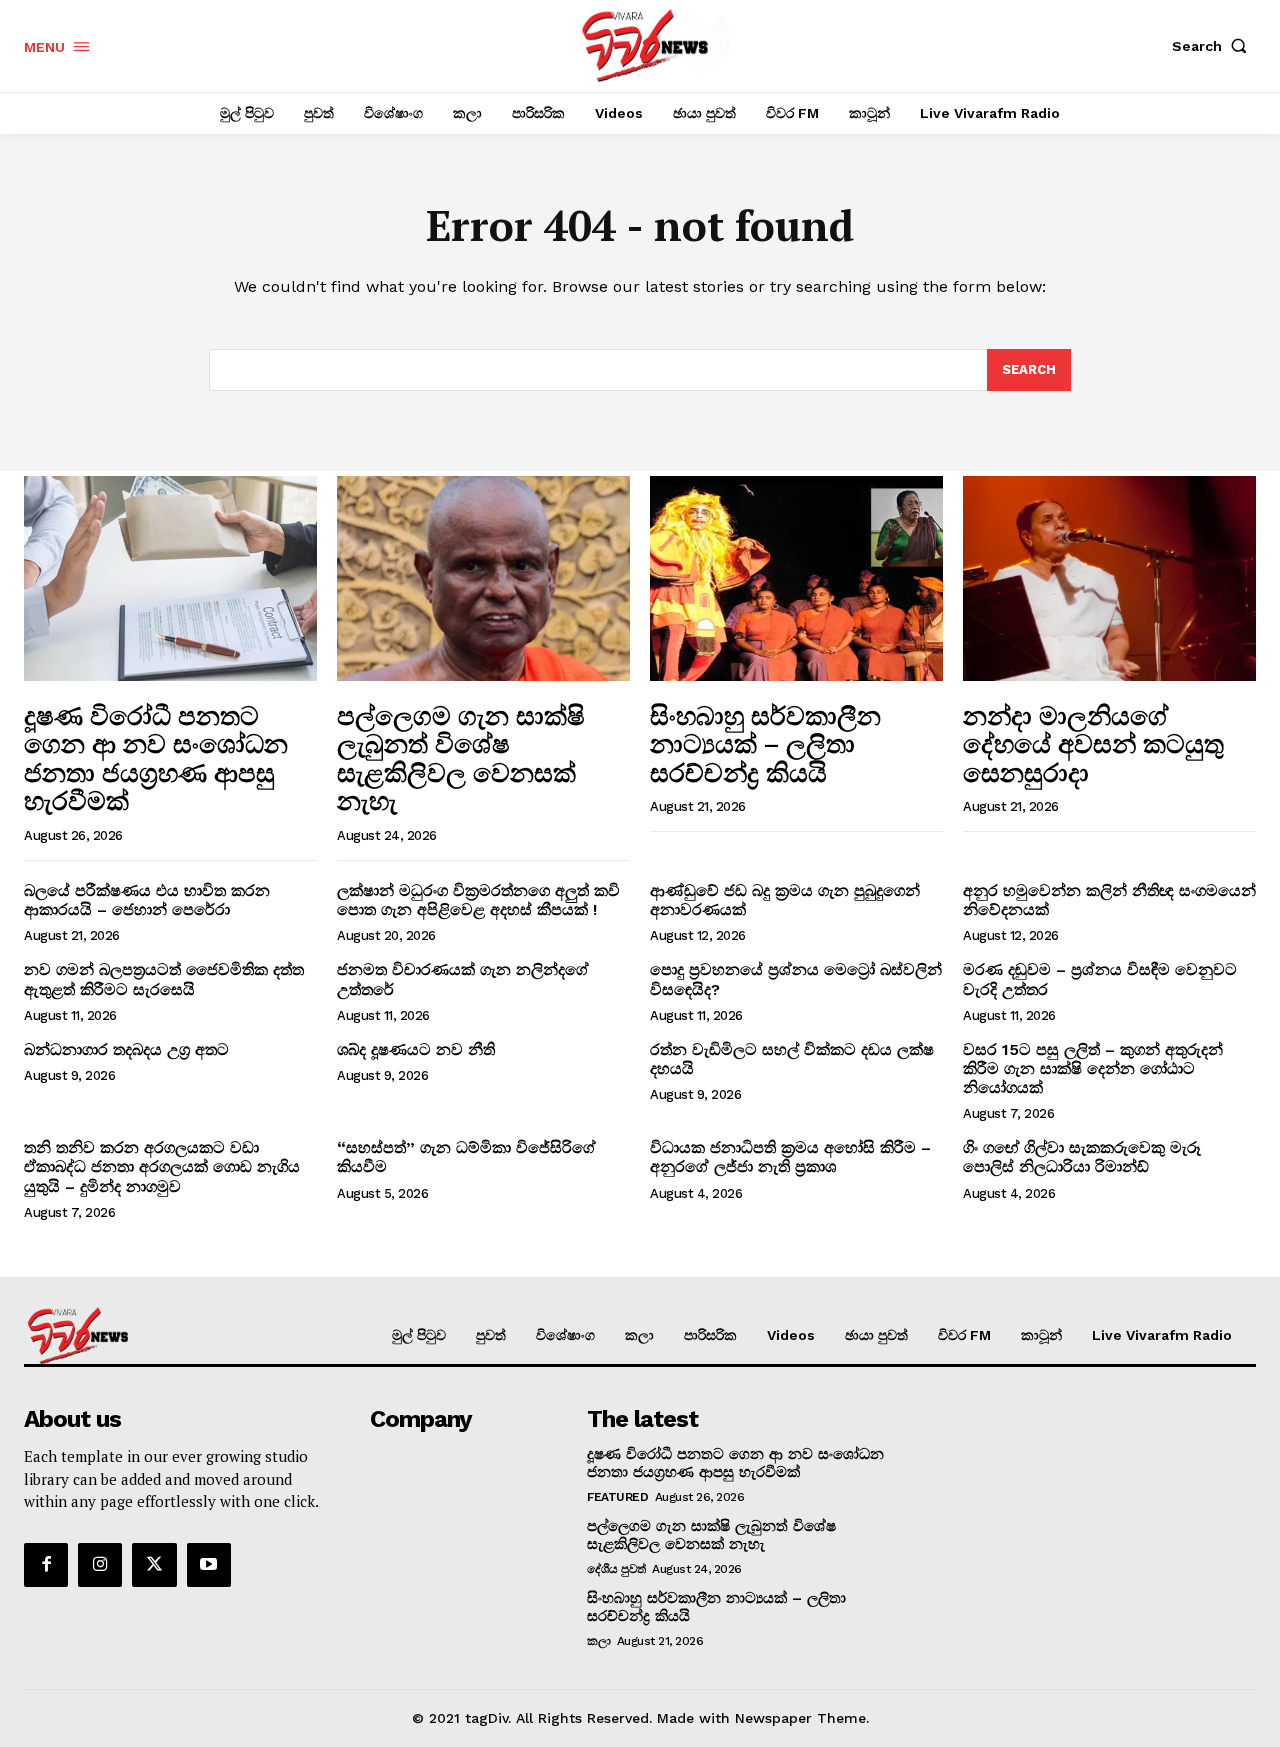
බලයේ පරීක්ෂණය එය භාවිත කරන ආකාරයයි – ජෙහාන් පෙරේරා (147, 900)
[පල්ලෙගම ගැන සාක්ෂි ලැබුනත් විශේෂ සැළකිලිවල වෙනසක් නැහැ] (483, 578)
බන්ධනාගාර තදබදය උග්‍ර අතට (126, 1049)
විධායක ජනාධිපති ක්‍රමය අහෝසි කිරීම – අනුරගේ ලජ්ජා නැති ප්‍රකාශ (790, 1157)
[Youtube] (209, 1565)
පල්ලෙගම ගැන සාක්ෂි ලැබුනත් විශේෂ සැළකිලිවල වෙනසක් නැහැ (461, 758)
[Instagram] (100, 1565)
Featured (617, 1497)
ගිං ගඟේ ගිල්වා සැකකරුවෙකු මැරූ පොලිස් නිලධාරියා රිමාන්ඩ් (1082, 1157)
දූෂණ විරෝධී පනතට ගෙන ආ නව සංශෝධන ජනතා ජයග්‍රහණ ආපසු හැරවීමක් (156, 758)
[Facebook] (46, 1565)
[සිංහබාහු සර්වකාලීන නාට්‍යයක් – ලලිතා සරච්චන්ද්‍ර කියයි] (796, 578)
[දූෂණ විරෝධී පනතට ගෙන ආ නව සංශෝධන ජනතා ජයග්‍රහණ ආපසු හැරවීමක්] (170, 578)
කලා (598, 1641)
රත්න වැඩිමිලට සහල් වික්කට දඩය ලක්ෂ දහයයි (792, 1059)
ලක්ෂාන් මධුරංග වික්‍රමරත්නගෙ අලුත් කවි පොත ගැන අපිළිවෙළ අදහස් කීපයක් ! (478, 900)
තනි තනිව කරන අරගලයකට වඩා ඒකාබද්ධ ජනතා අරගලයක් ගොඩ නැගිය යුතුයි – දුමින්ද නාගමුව (162, 1166)
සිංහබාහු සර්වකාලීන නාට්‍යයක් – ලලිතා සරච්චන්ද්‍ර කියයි (765, 743)
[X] (154, 1565)
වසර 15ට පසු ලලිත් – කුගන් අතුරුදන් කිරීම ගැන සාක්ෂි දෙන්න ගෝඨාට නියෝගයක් (1093, 1068)
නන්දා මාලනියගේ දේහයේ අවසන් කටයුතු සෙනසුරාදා (1093, 743)
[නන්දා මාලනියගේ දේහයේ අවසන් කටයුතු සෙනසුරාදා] (1109, 578)
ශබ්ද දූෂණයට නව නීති (416, 1049)
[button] (1214, 46)
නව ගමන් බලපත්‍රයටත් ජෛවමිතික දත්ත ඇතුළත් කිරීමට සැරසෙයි (164, 979)
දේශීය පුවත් (616, 1569)
